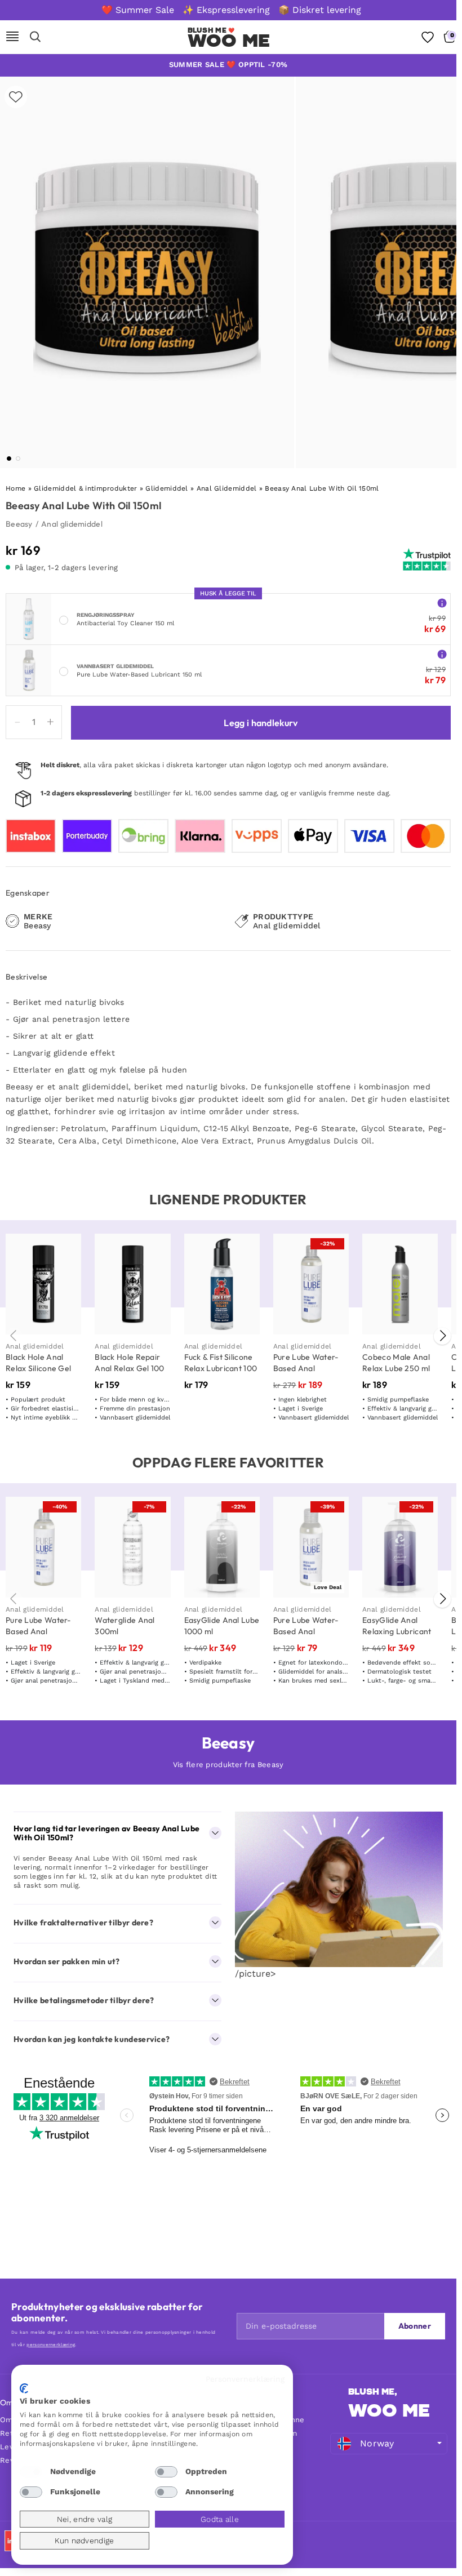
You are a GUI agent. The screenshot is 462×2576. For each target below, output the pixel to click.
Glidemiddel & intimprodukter (85, 488)
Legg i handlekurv (261, 723)
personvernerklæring (51, 2345)
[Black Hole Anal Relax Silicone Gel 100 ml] (43, 1284)
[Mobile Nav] (12, 37)
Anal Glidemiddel (227, 488)
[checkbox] (31, 2472)
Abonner (415, 2326)
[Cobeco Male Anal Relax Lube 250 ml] (400, 1284)
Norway (377, 2443)
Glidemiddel (166, 488)
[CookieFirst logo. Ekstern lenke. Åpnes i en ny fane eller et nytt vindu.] (24, 2388)
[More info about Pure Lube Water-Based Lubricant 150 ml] (442, 654)
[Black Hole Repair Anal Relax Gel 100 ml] (132, 1284)
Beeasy (19, 524)
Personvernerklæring (245, 2379)
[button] (9, 459)
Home (15, 488)
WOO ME (229, 41)
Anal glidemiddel (72, 524)
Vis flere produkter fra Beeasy (228, 1765)
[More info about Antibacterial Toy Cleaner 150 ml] (442, 602)
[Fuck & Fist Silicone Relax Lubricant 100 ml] (222, 1284)
